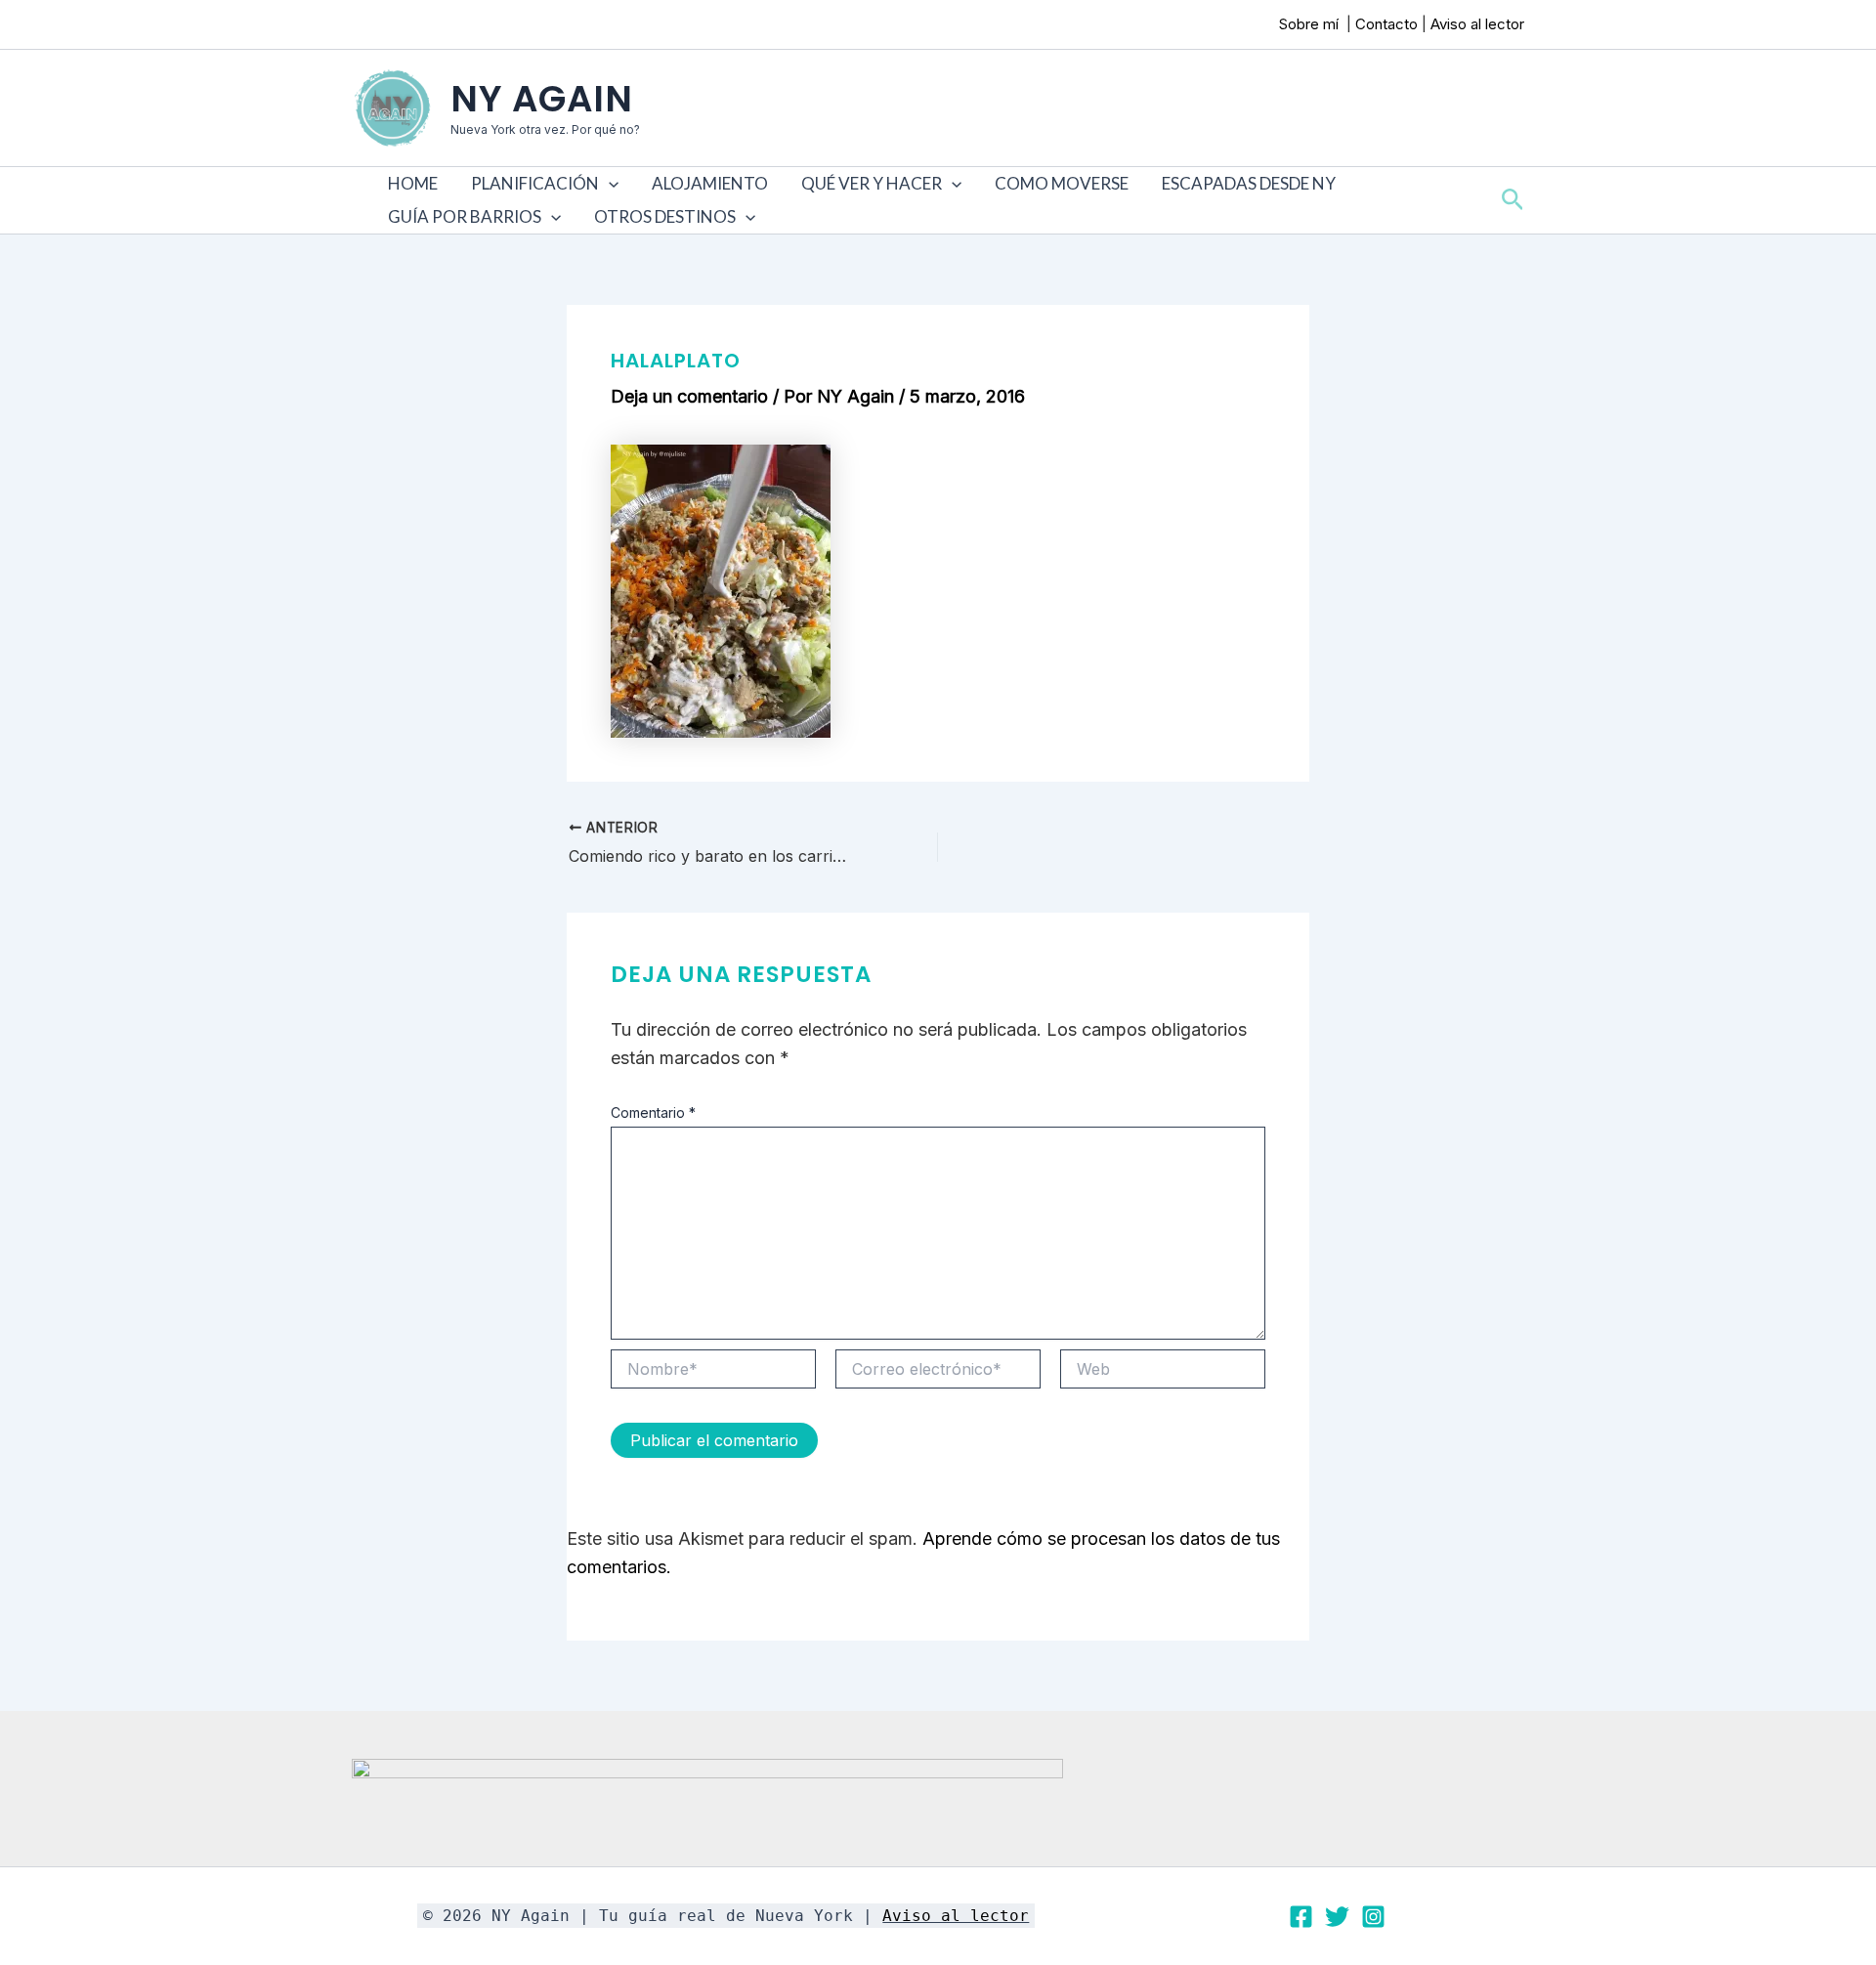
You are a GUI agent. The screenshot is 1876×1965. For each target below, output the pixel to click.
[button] (609, 184)
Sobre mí (1311, 24)
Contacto (1386, 24)
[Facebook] (1301, 1917)
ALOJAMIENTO (710, 183)
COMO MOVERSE (1062, 183)
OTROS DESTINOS (665, 216)
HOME (413, 183)
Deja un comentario (689, 396)
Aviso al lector (1477, 24)
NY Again (542, 99)
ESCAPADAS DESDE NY (1249, 183)
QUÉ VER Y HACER (872, 183)
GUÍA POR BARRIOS (465, 216)
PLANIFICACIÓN (535, 183)
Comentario (653, 1112)
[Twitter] (1337, 1917)
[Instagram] (1373, 1917)
